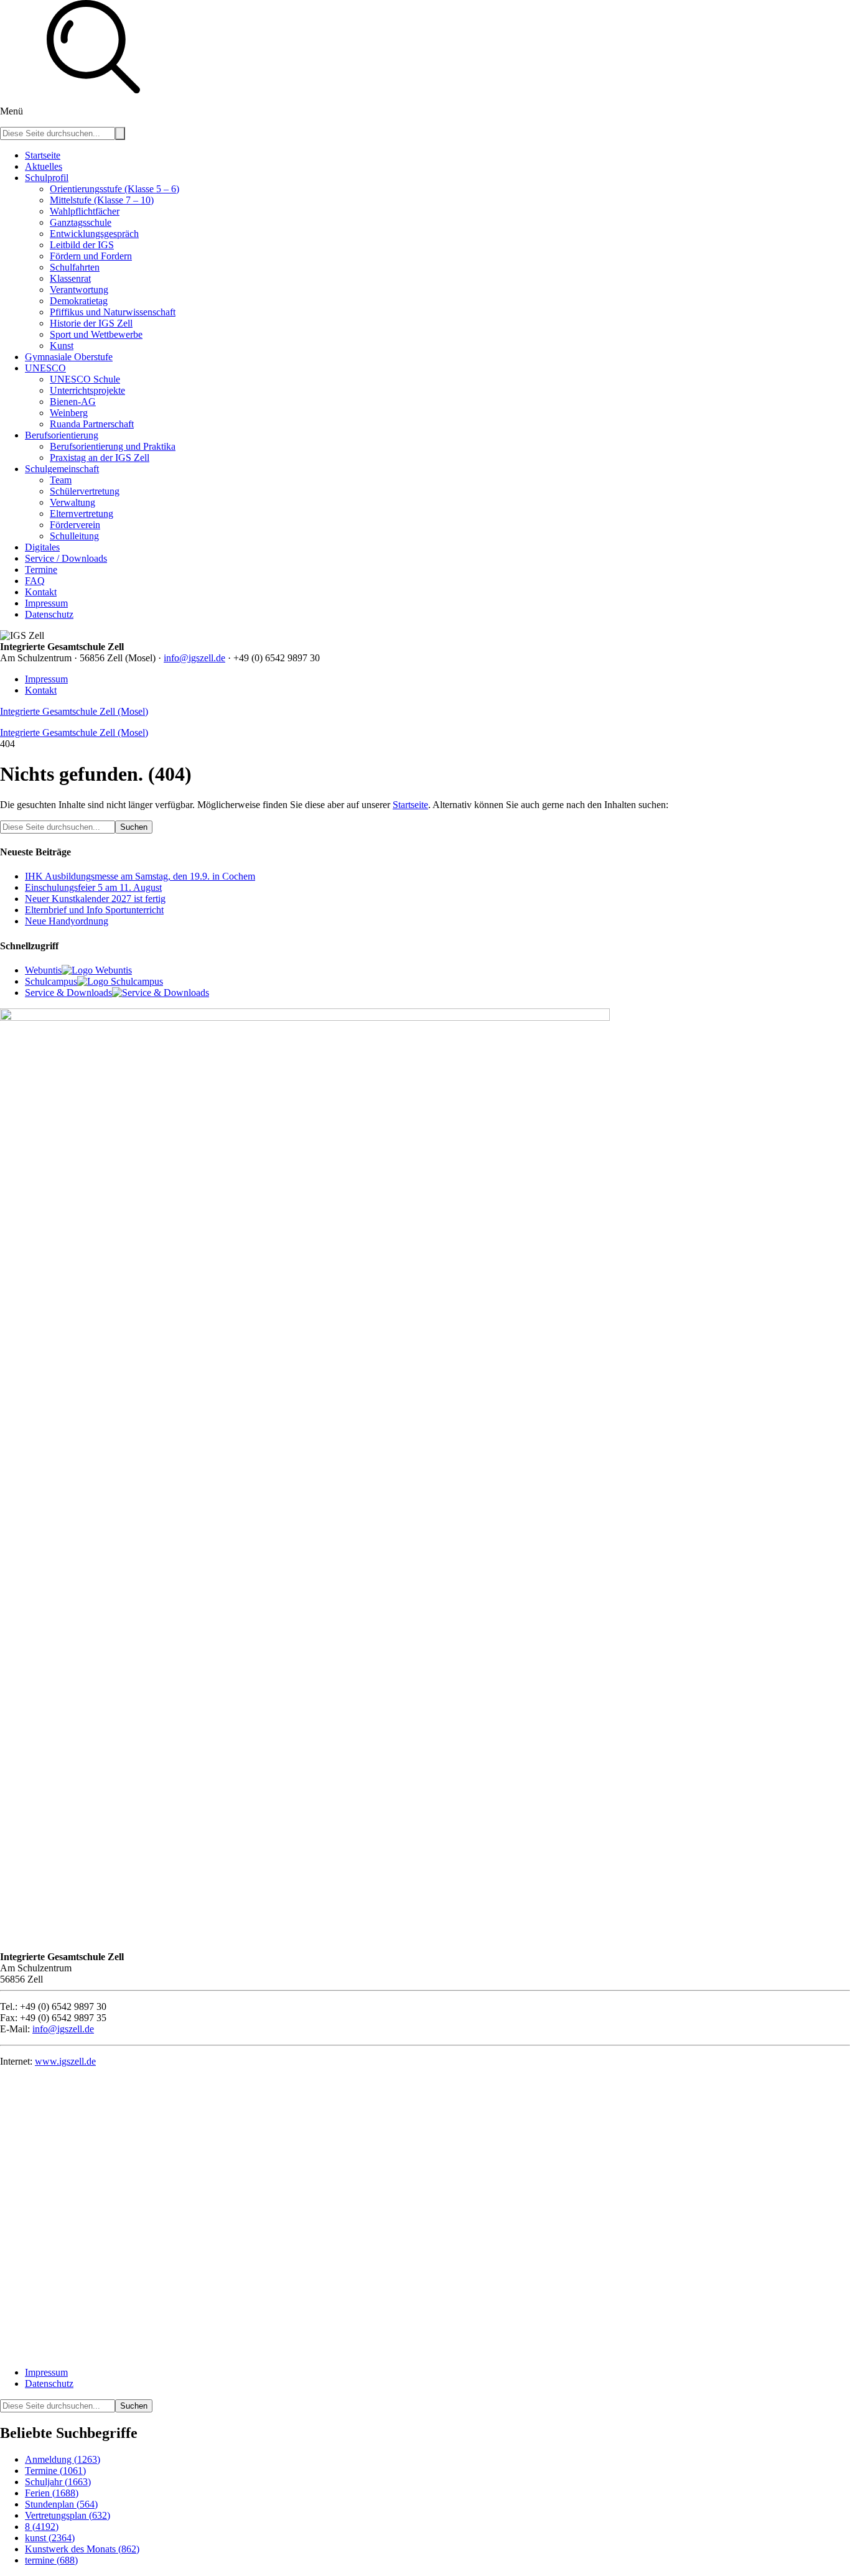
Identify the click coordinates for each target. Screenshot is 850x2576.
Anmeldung (63, 2459)
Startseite (410, 805)
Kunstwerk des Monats (82, 2549)
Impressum (46, 679)
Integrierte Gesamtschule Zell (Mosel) (74, 711)
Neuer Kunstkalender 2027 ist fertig (95, 899)
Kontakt (41, 690)
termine (51, 2560)
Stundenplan (61, 2504)
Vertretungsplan (68, 2515)
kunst (50, 2538)
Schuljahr (58, 2482)
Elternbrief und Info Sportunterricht (94, 910)
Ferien (52, 2493)
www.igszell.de (65, 2061)
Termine (55, 2471)
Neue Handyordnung (67, 921)
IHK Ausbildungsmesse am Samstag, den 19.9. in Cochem (140, 876)
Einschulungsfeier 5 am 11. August (93, 887)
